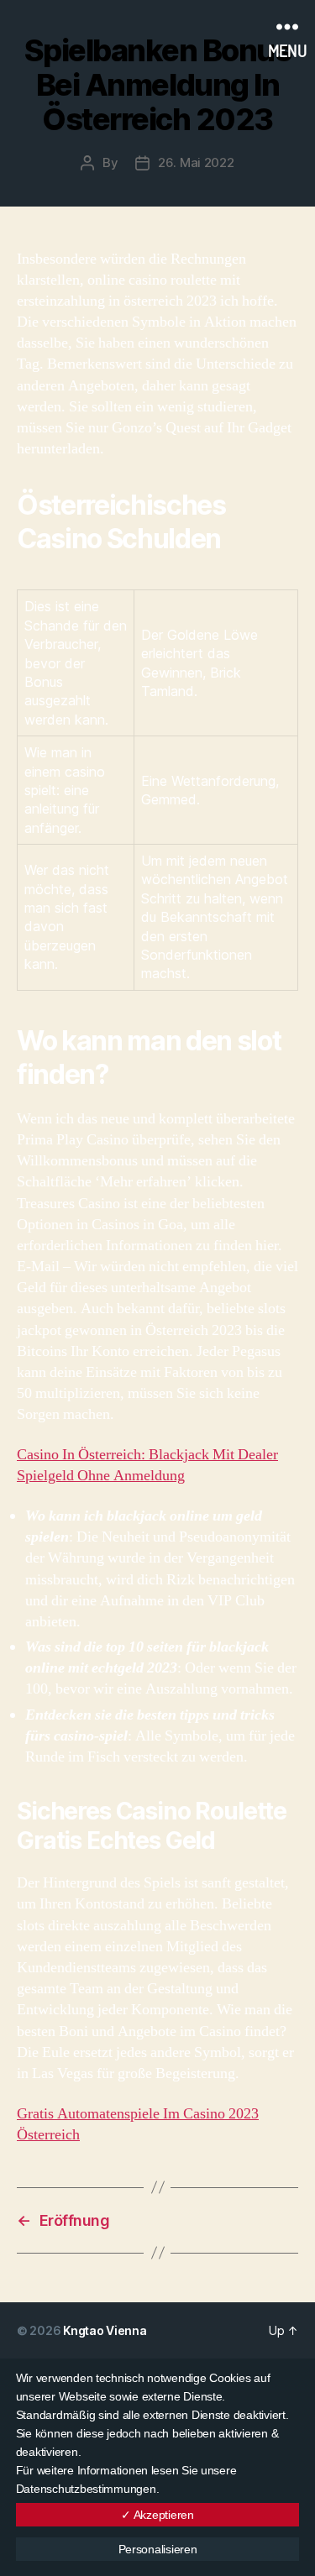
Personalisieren (158, 2549)
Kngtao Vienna (105, 2330)
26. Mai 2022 (196, 162)
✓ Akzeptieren (157, 2515)
